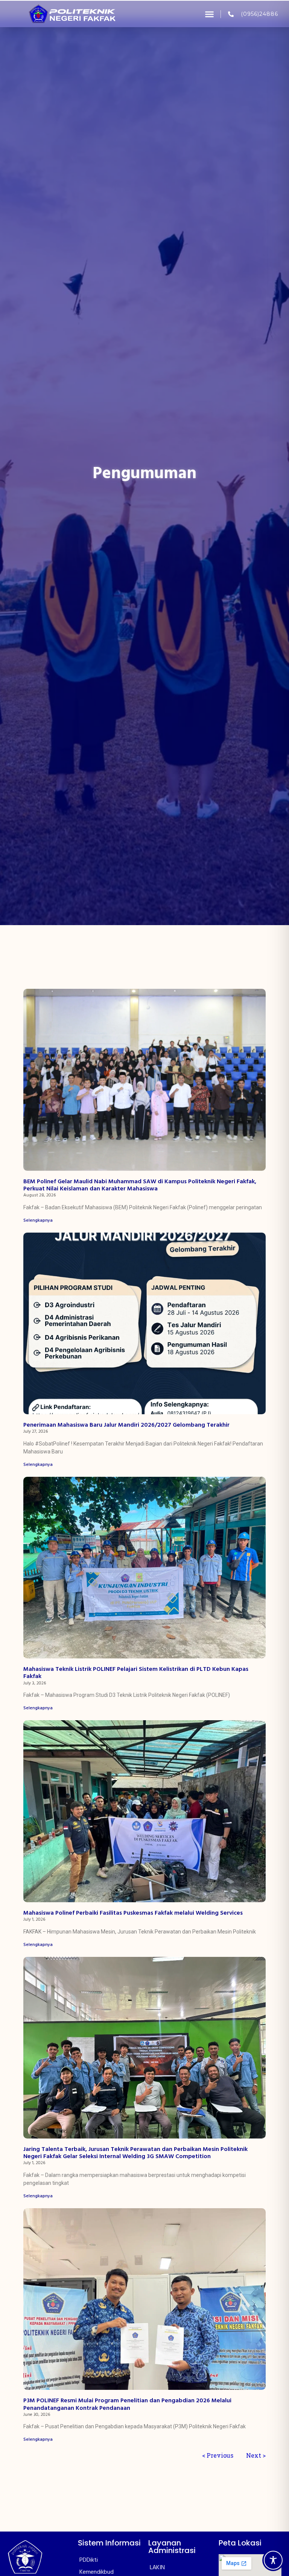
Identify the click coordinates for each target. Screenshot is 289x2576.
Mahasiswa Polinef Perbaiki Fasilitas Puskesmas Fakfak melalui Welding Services (133, 1913)
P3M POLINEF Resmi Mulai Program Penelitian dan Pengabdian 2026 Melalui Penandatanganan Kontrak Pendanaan (127, 2404)
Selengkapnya (38, 1221)
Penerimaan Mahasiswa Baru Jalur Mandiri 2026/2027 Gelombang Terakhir (126, 1425)
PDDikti (89, 2560)
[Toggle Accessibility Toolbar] (273, 2560)
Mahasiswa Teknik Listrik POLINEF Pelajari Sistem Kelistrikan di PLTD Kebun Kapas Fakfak (136, 1673)
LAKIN (157, 2568)
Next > (256, 2455)
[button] (210, 14)
